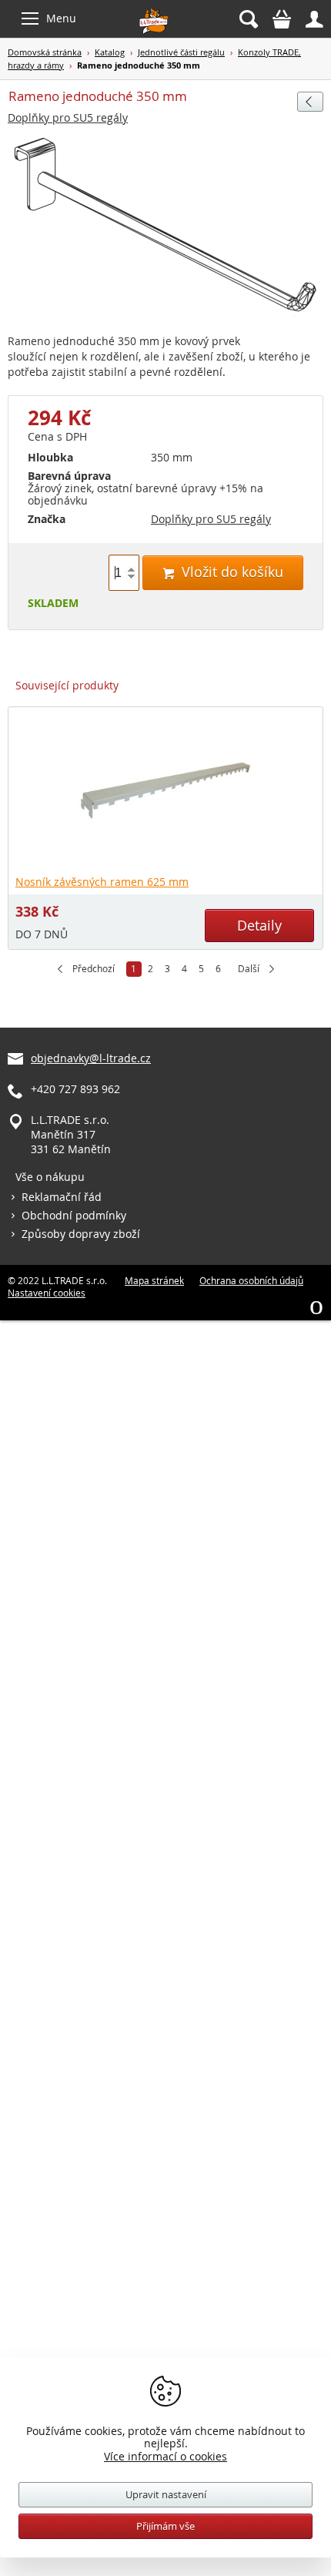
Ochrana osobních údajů (251, 1280)
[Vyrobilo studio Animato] (316, 1305)
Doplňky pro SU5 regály (68, 117)
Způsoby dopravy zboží (81, 1234)
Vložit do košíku (223, 572)
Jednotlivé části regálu (181, 52)
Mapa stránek (154, 1280)
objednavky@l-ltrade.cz (91, 1058)
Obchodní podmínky (74, 1215)
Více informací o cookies (165, 2456)
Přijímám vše (165, 2526)
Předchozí (94, 969)
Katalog (110, 52)
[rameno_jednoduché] (165, 227)
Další (249, 969)
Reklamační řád (62, 1197)
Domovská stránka (45, 52)
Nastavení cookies (47, 1293)
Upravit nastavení (166, 2494)
